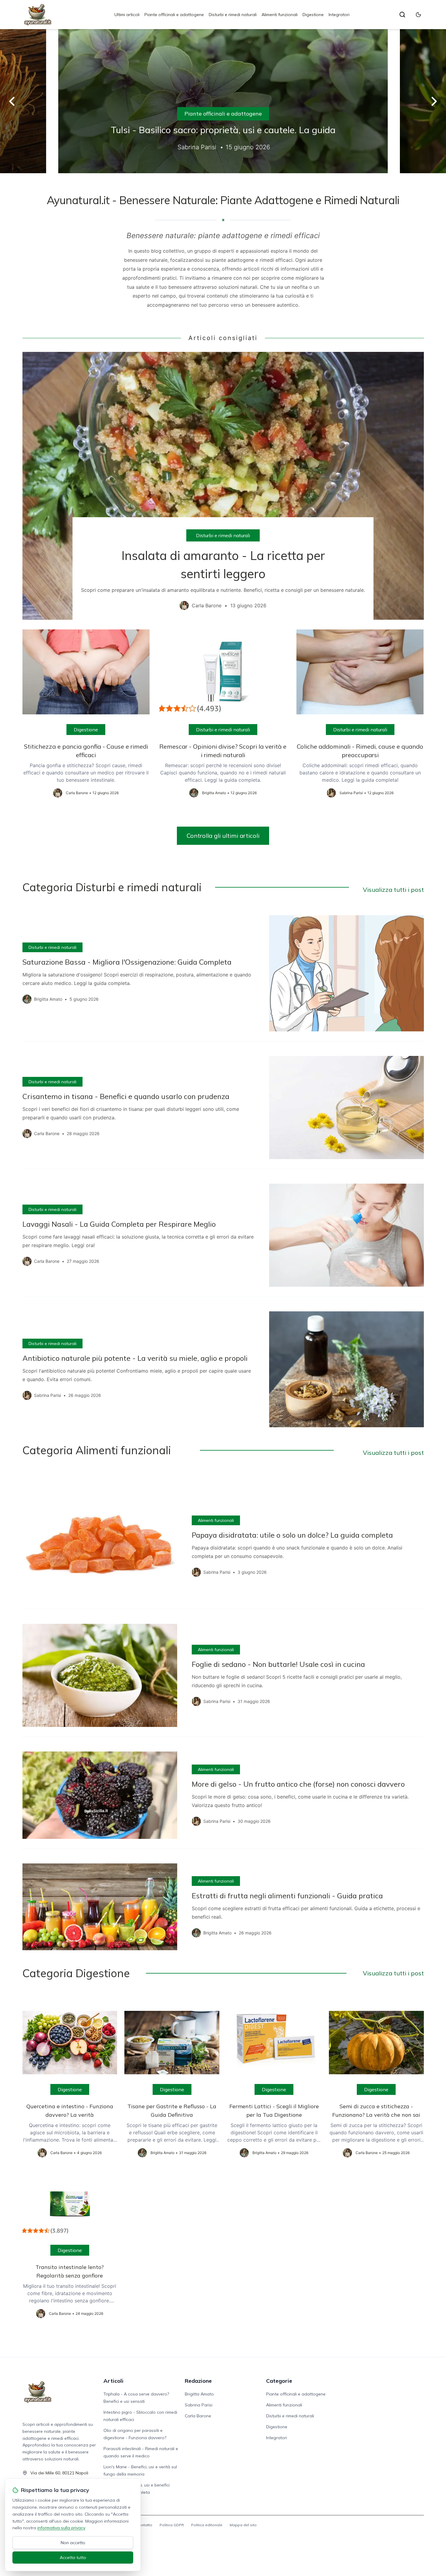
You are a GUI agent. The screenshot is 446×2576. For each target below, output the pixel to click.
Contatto (145, 2525)
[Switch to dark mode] (418, 15)
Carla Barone (198, 2416)
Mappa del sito (243, 2525)
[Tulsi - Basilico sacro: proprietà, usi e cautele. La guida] (223, 101)
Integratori (339, 15)
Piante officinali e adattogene (174, 15)
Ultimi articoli (127, 15)
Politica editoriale (207, 2525)
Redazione (198, 2381)
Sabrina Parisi (199, 2405)
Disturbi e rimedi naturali (233, 15)
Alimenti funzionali (280, 15)
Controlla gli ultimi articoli (223, 836)
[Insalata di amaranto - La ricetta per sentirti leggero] (223, 486)
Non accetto (73, 2543)
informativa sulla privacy (61, 2528)
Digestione (313, 15)
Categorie (279, 2381)
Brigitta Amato (199, 2394)
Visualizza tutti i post (393, 890)
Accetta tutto (73, 2557)
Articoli (113, 2381)
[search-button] (402, 15)
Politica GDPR (172, 2525)
